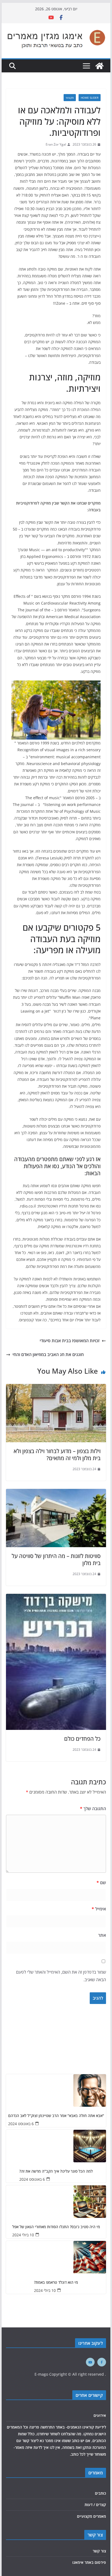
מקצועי (70, 98)
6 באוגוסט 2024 (21, 2124)
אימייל (99, 1909)
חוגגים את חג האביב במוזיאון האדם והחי (48, 1354)
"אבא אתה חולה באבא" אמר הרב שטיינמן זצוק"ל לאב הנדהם (56, 2116)
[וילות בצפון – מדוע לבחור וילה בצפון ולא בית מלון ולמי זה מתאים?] (56, 1388)
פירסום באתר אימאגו (89, 2562)
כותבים (100, 2493)
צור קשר (99, 2551)
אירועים (100, 2415)
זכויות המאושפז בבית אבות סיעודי (70, 1341)
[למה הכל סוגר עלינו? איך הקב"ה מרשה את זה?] (56, 2146)
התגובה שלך (93, 1809)
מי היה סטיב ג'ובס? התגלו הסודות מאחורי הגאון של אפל (56, 2227)
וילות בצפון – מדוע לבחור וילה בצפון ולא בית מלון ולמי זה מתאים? (57, 1455)
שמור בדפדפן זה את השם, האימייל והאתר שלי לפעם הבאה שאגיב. (61, 1976)
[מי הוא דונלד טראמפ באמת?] (56, 2257)
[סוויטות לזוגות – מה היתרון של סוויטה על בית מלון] (56, 1493)
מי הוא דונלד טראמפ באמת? (56, 2283)
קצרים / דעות (95, 2505)
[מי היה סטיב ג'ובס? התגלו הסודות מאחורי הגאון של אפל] (56, 2202)
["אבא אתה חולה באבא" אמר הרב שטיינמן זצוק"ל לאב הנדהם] (56, 2090)
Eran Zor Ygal (56, 144)
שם (101, 1883)
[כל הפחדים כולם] (56, 1598)
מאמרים (96, 2473)
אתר (102, 1935)
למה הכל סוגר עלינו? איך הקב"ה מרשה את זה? (56, 2171)
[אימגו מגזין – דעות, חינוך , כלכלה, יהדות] (99, 66)
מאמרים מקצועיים (91, 2516)
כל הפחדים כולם (82, 1739)
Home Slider (90, 98)
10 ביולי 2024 (23, 2235)
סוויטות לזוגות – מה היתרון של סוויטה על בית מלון (56, 1560)
